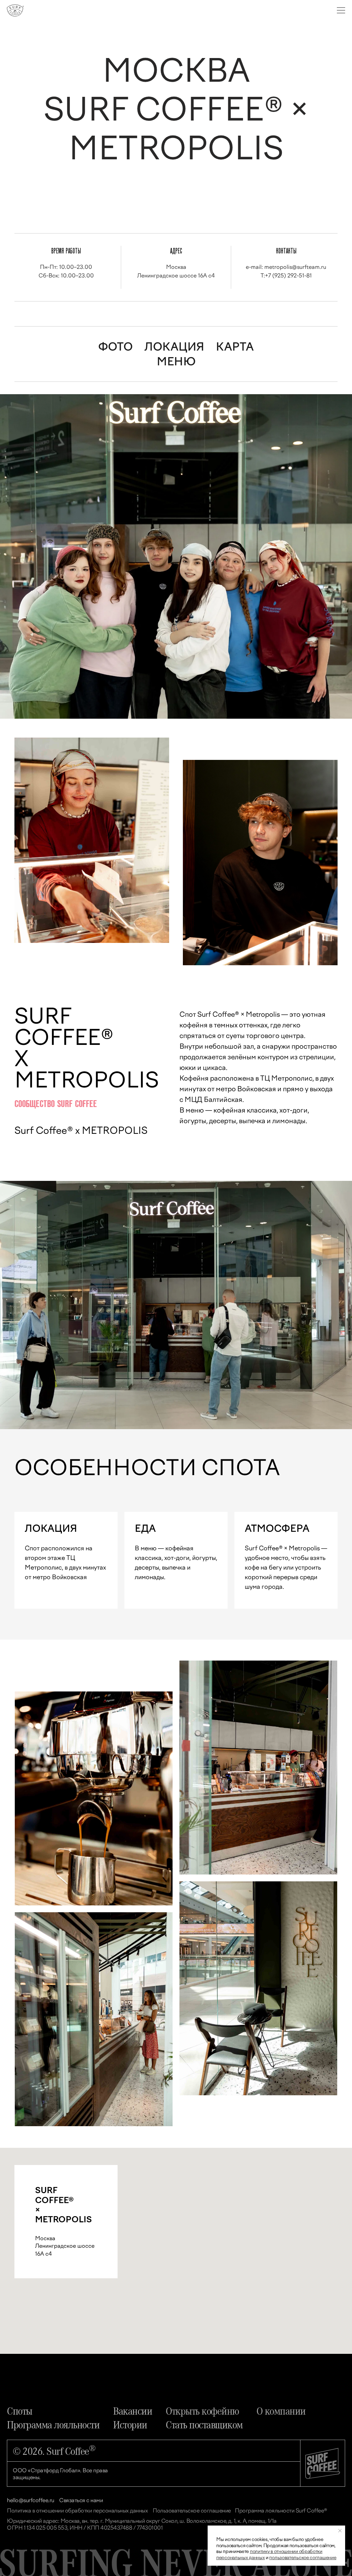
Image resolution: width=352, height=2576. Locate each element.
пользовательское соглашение (303, 2558)
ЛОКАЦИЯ (174, 347)
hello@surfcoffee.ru (31, 2500)
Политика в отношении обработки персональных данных (77, 2511)
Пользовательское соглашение (192, 2511)
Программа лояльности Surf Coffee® (281, 2511)
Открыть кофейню (202, 2410)
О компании (281, 2410)
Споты (20, 2410)
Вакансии (133, 2410)
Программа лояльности (53, 2424)
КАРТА (235, 347)
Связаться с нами (81, 2500)
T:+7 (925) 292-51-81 (286, 276)
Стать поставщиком (204, 2424)
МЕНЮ (176, 362)
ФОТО (115, 347)
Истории (130, 2424)
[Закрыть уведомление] (340, 2531)
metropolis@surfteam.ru (295, 267)
